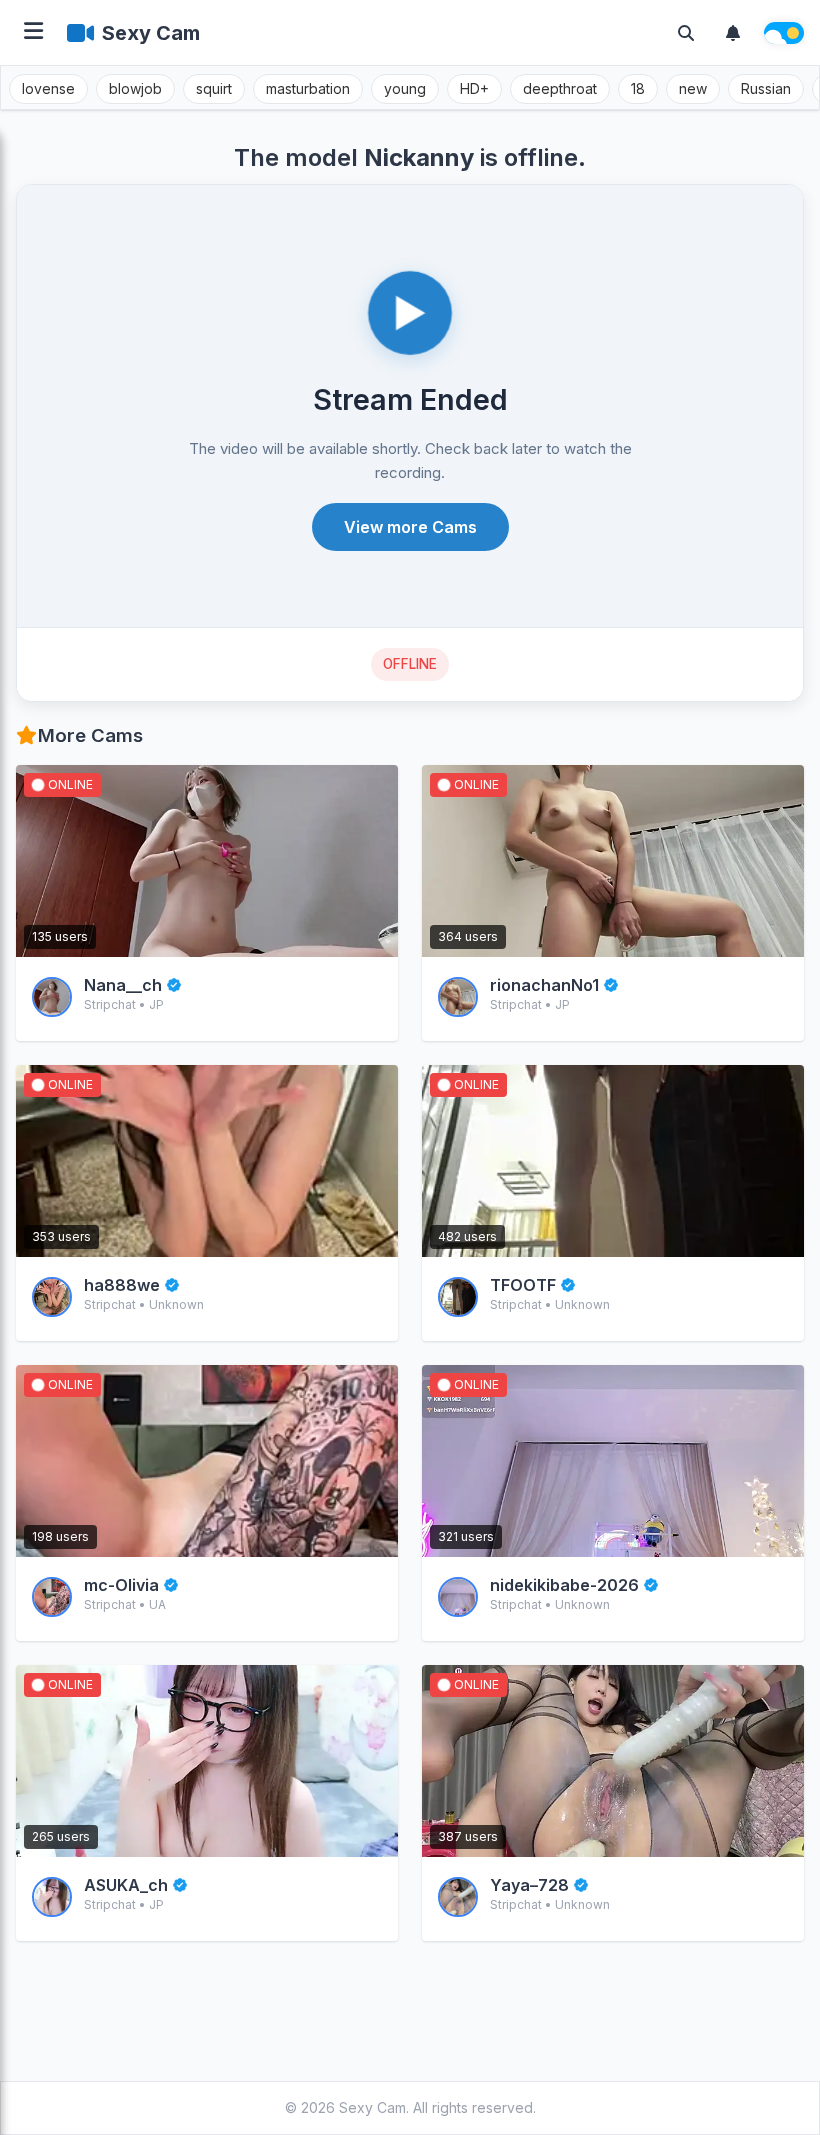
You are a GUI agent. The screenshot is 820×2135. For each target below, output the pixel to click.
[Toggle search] (686, 33)
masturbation (308, 88)
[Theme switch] (784, 33)
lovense (48, 88)
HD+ (474, 88)
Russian (766, 88)
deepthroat (560, 88)
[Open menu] (33, 32)
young (405, 88)
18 (638, 88)
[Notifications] (733, 33)
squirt (214, 88)
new (693, 88)
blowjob (135, 88)
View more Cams (410, 527)
